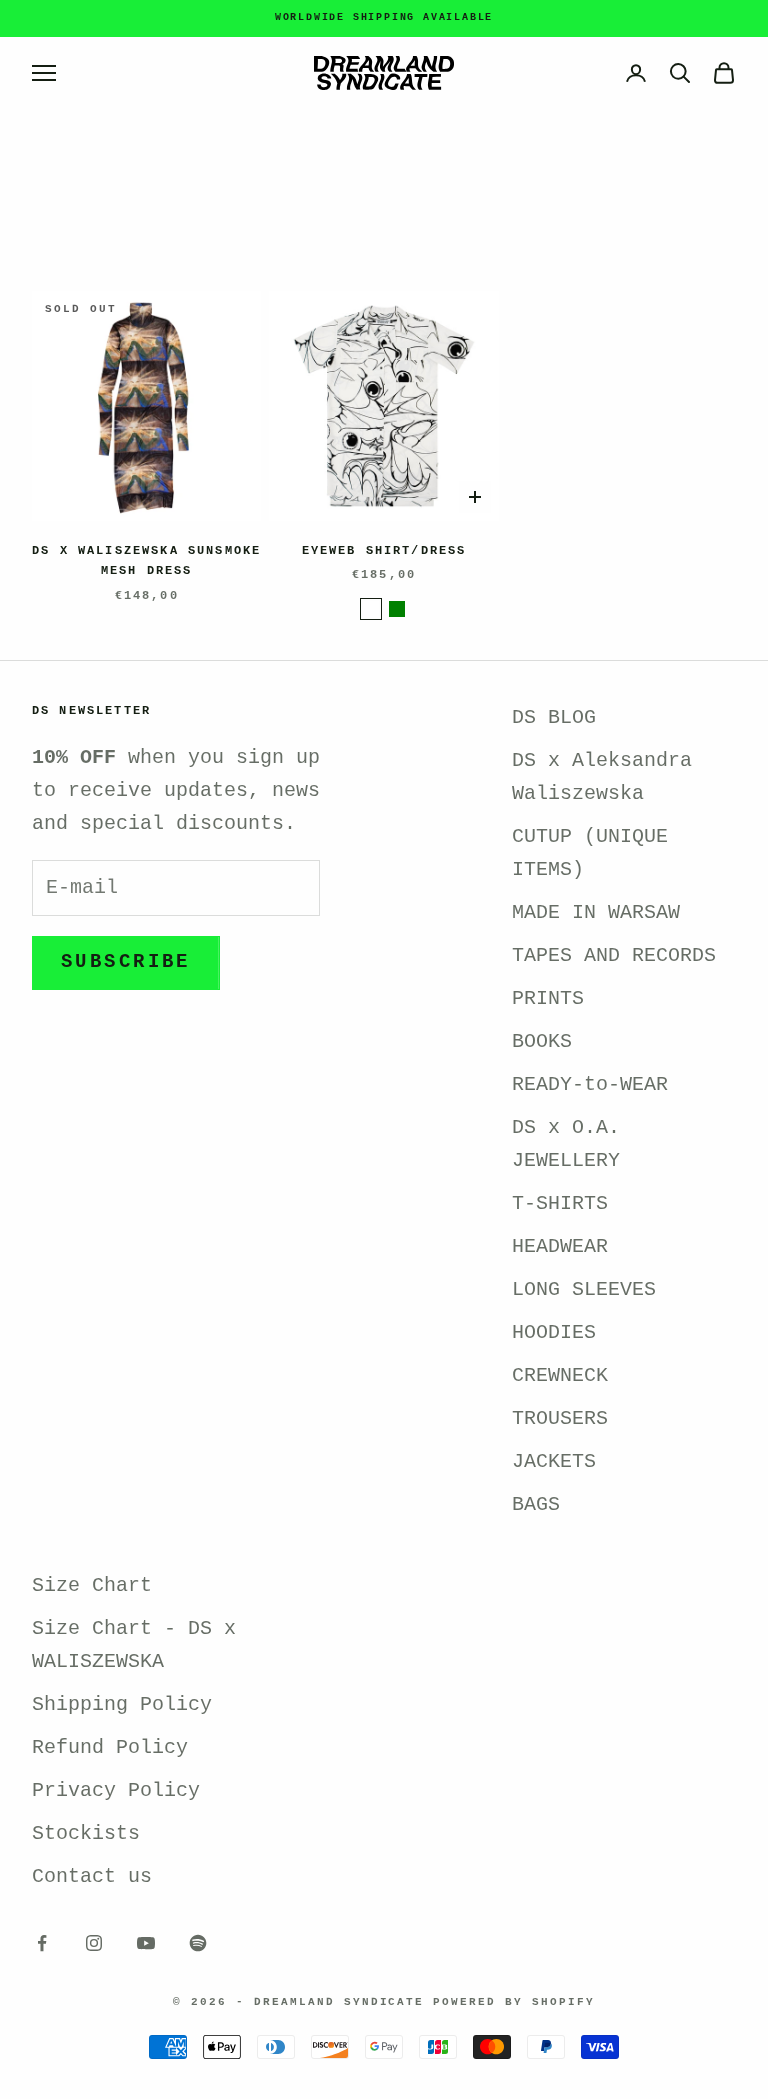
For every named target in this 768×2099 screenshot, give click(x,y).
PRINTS (548, 998)
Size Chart (92, 1585)
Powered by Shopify (514, 2002)
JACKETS (554, 1461)
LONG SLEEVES (584, 1289)
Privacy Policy (116, 1790)
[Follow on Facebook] (42, 1943)
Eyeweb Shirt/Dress (384, 551)
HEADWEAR (560, 1246)
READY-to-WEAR (590, 1084)
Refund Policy (110, 1747)
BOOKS (542, 1041)
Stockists (86, 1833)
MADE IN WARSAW (596, 912)
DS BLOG (554, 717)
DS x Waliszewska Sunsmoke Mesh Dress (146, 561)
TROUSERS (560, 1418)
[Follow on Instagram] (94, 1943)
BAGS (536, 1504)
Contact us (92, 1876)
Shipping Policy (122, 1704)
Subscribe (126, 962)
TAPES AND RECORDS (614, 955)
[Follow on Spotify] (198, 1943)
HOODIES (554, 1332)
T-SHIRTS (560, 1203)
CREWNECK (560, 1375)
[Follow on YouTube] (146, 1943)
